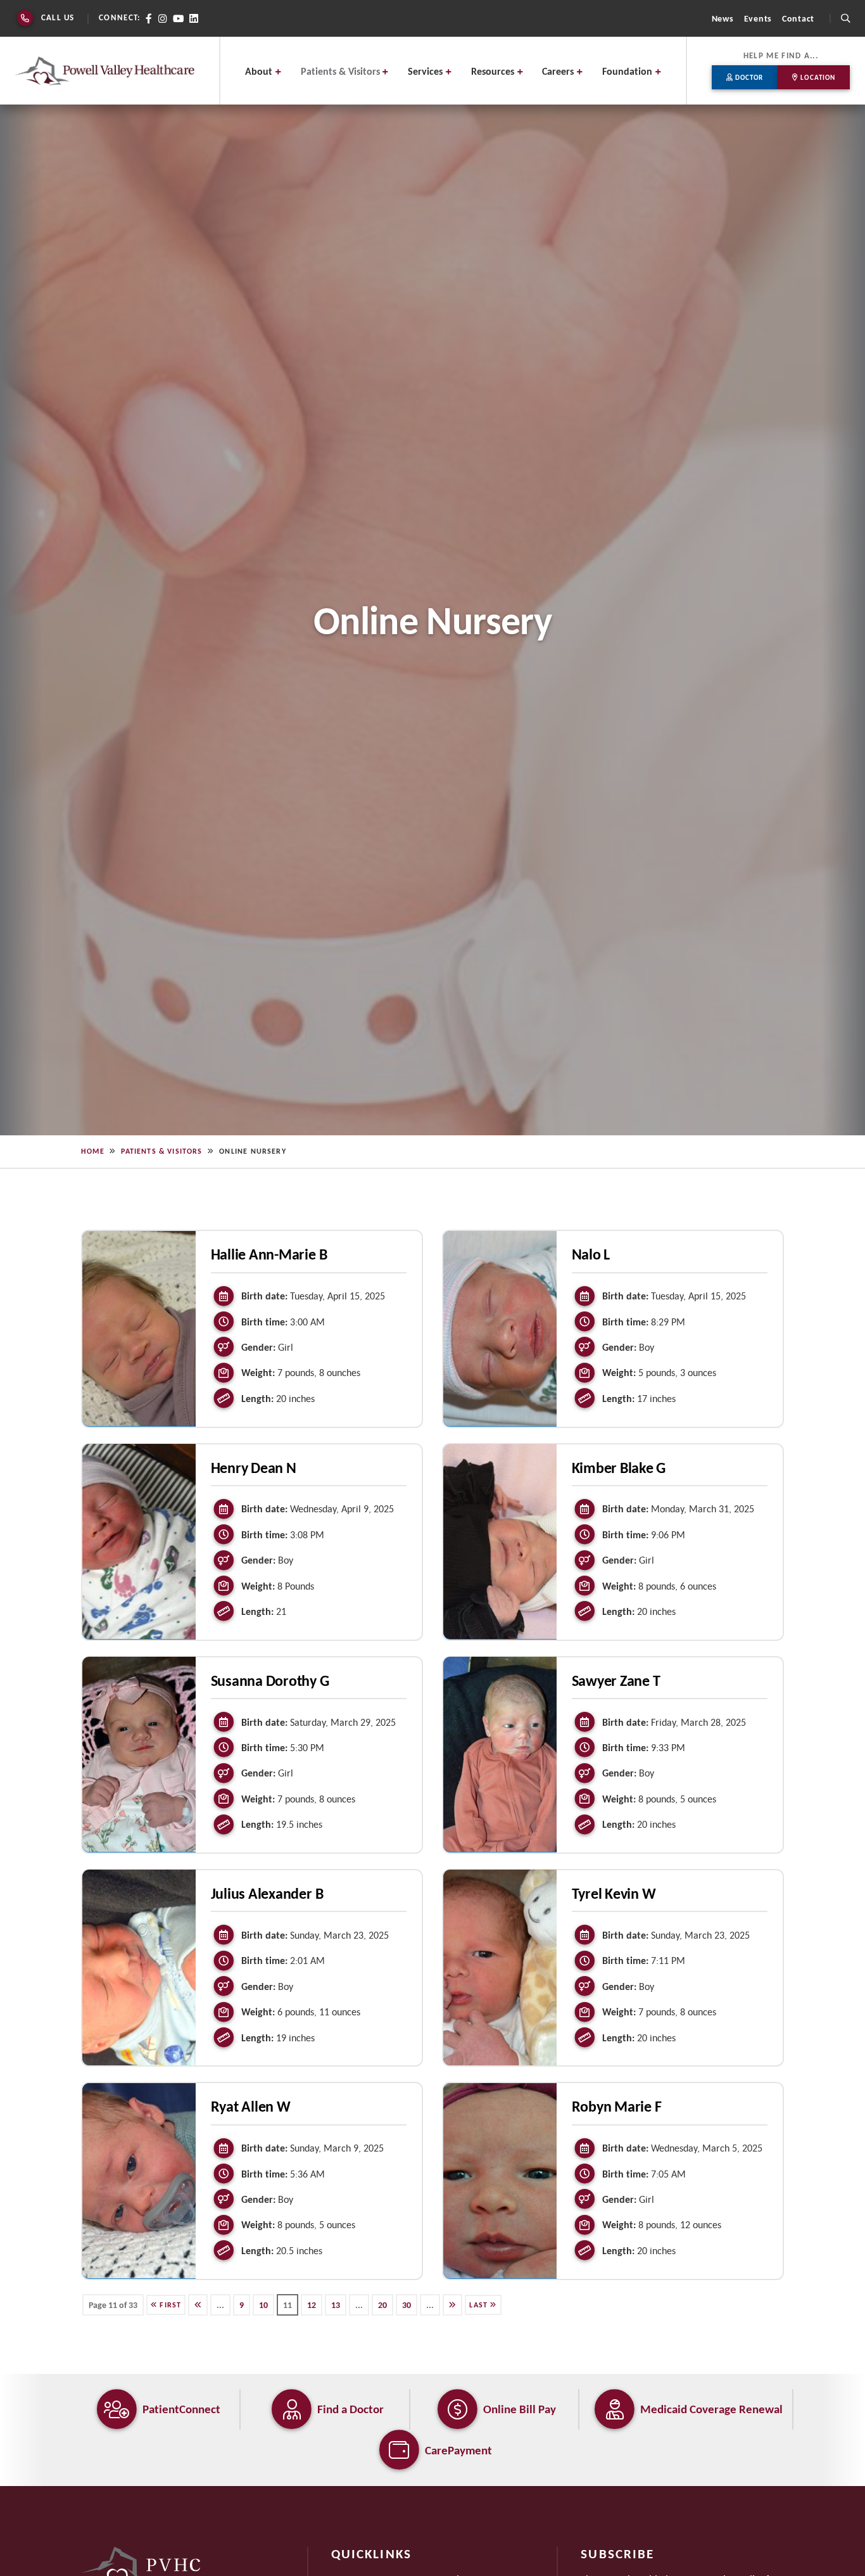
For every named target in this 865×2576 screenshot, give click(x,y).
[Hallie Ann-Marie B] (139, 1327)
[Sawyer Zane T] (500, 1753)
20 (382, 2304)
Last (480, 2304)
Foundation (627, 71)
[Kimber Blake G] (500, 1540)
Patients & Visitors (340, 71)
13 (336, 2304)
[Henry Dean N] (139, 1540)
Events (758, 18)
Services (425, 71)
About (259, 71)
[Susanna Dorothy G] (139, 1753)
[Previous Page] (198, 2304)
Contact (798, 18)
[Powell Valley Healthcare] (105, 71)
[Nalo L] (500, 1327)
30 (407, 2304)
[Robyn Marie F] (500, 2179)
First (169, 2304)
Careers (558, 71)
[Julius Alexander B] (139, 1966)
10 (263, 2304)
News (723, 18)
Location (817, 77)
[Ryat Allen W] (139, 2179)
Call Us (58, 17)
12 (312, 2304)
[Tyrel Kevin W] (500, 1966)
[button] (845, 18)
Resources (493, 71)
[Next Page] (452, 2304)
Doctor (748, 77)
